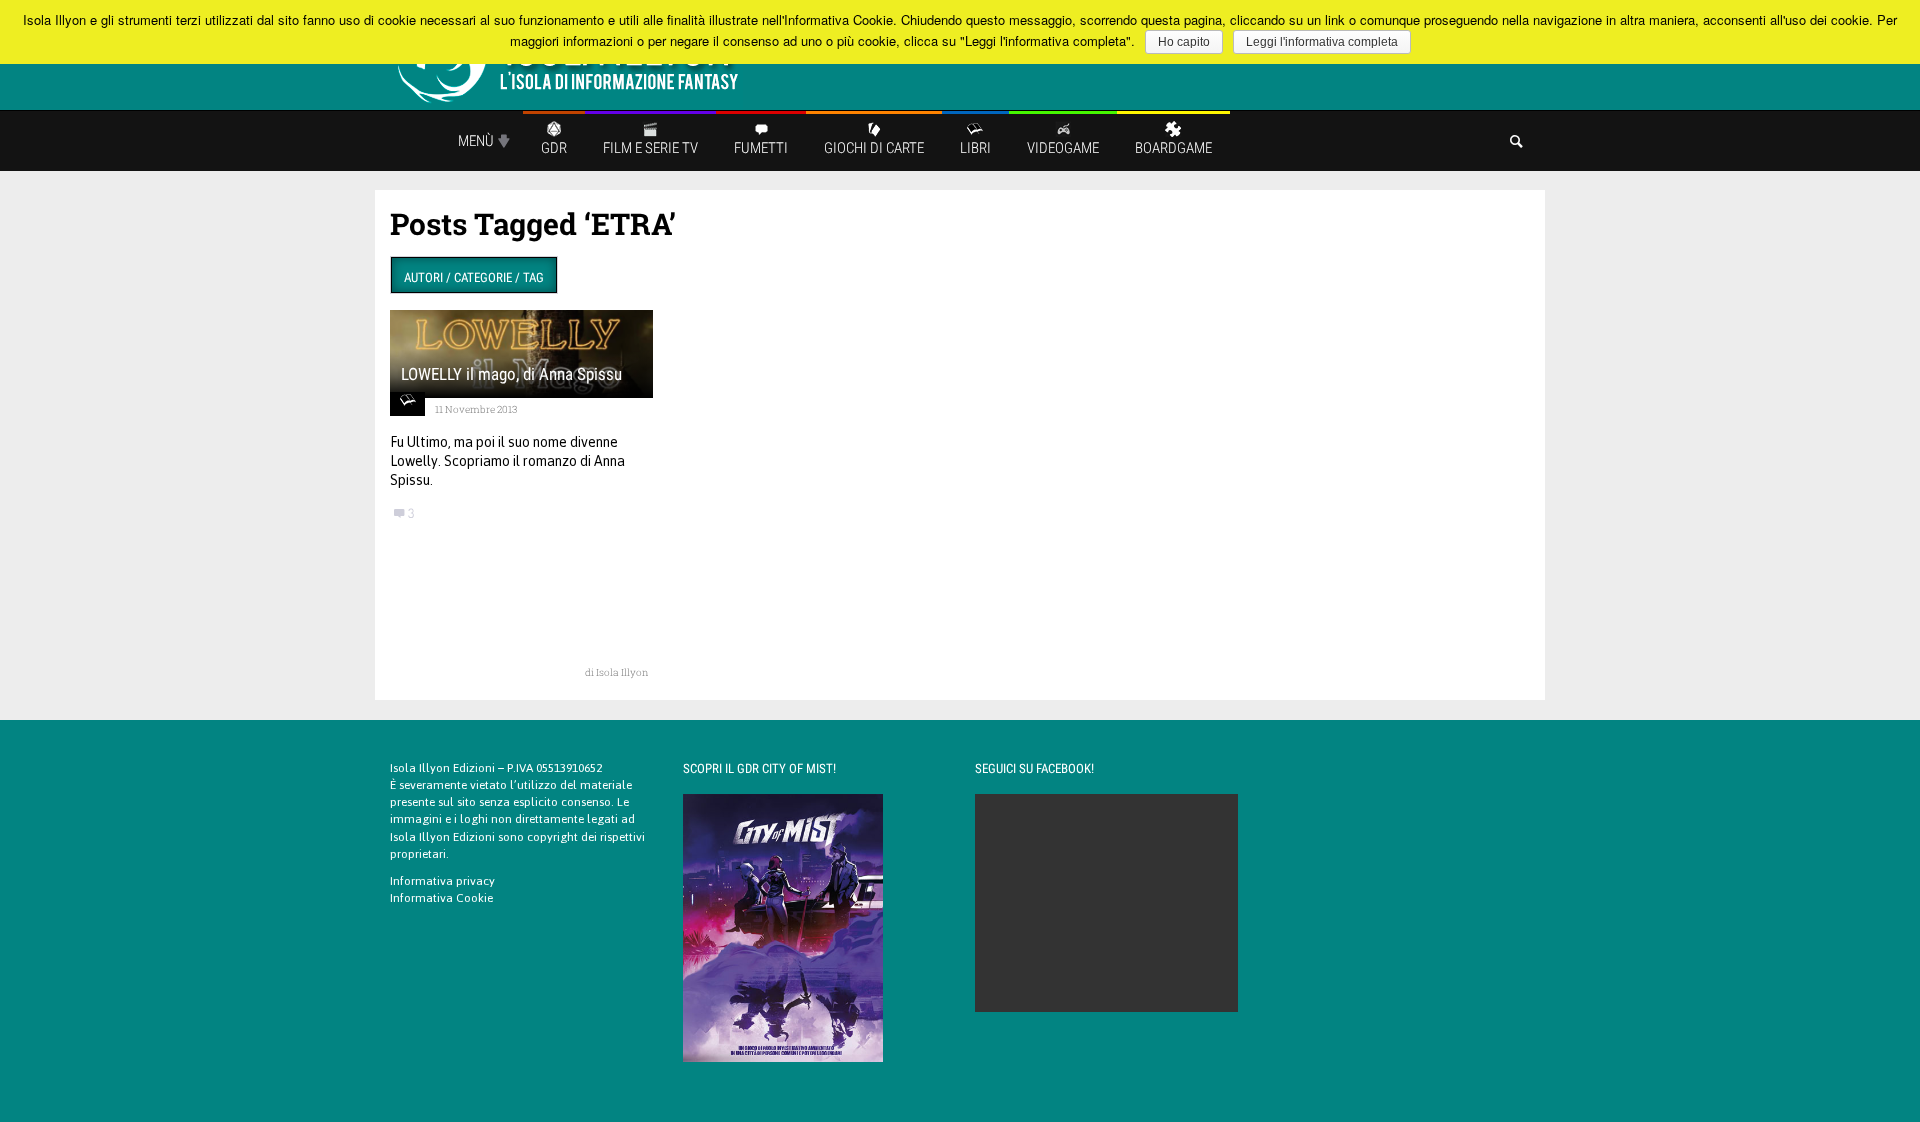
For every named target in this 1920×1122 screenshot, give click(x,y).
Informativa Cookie (441, 898)
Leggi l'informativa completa (1322, 42)
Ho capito (1184, 42)
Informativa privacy (442, 881)
